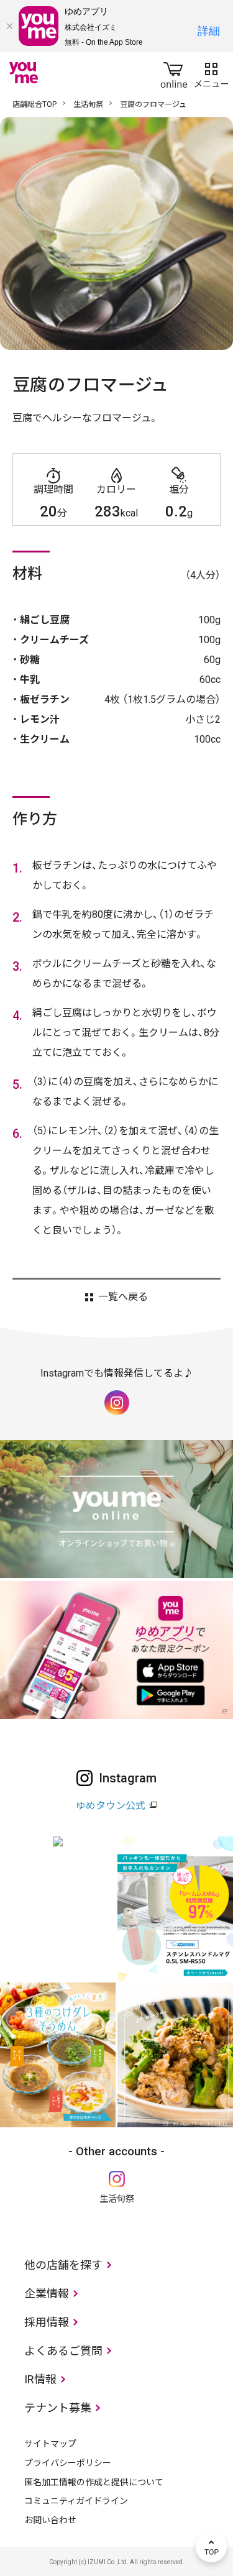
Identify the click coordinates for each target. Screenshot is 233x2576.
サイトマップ (50, 2444)
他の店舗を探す (63, 2265)
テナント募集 (58, 2408)
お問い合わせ (50, 2520)
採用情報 (47, 2322)
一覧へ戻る (123, 1297)
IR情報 (40, 2379)
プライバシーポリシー (68, 2463)
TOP (211, 2547)
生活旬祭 (88, 104)
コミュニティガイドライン (76, 2501)
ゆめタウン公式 (111, 1806)
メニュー (211, 73)
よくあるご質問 (63, 2351)
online (174, 73)
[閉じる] (9, 26)
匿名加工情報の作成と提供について (94, 2482)
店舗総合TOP (34, 104)
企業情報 (47, 2294)
